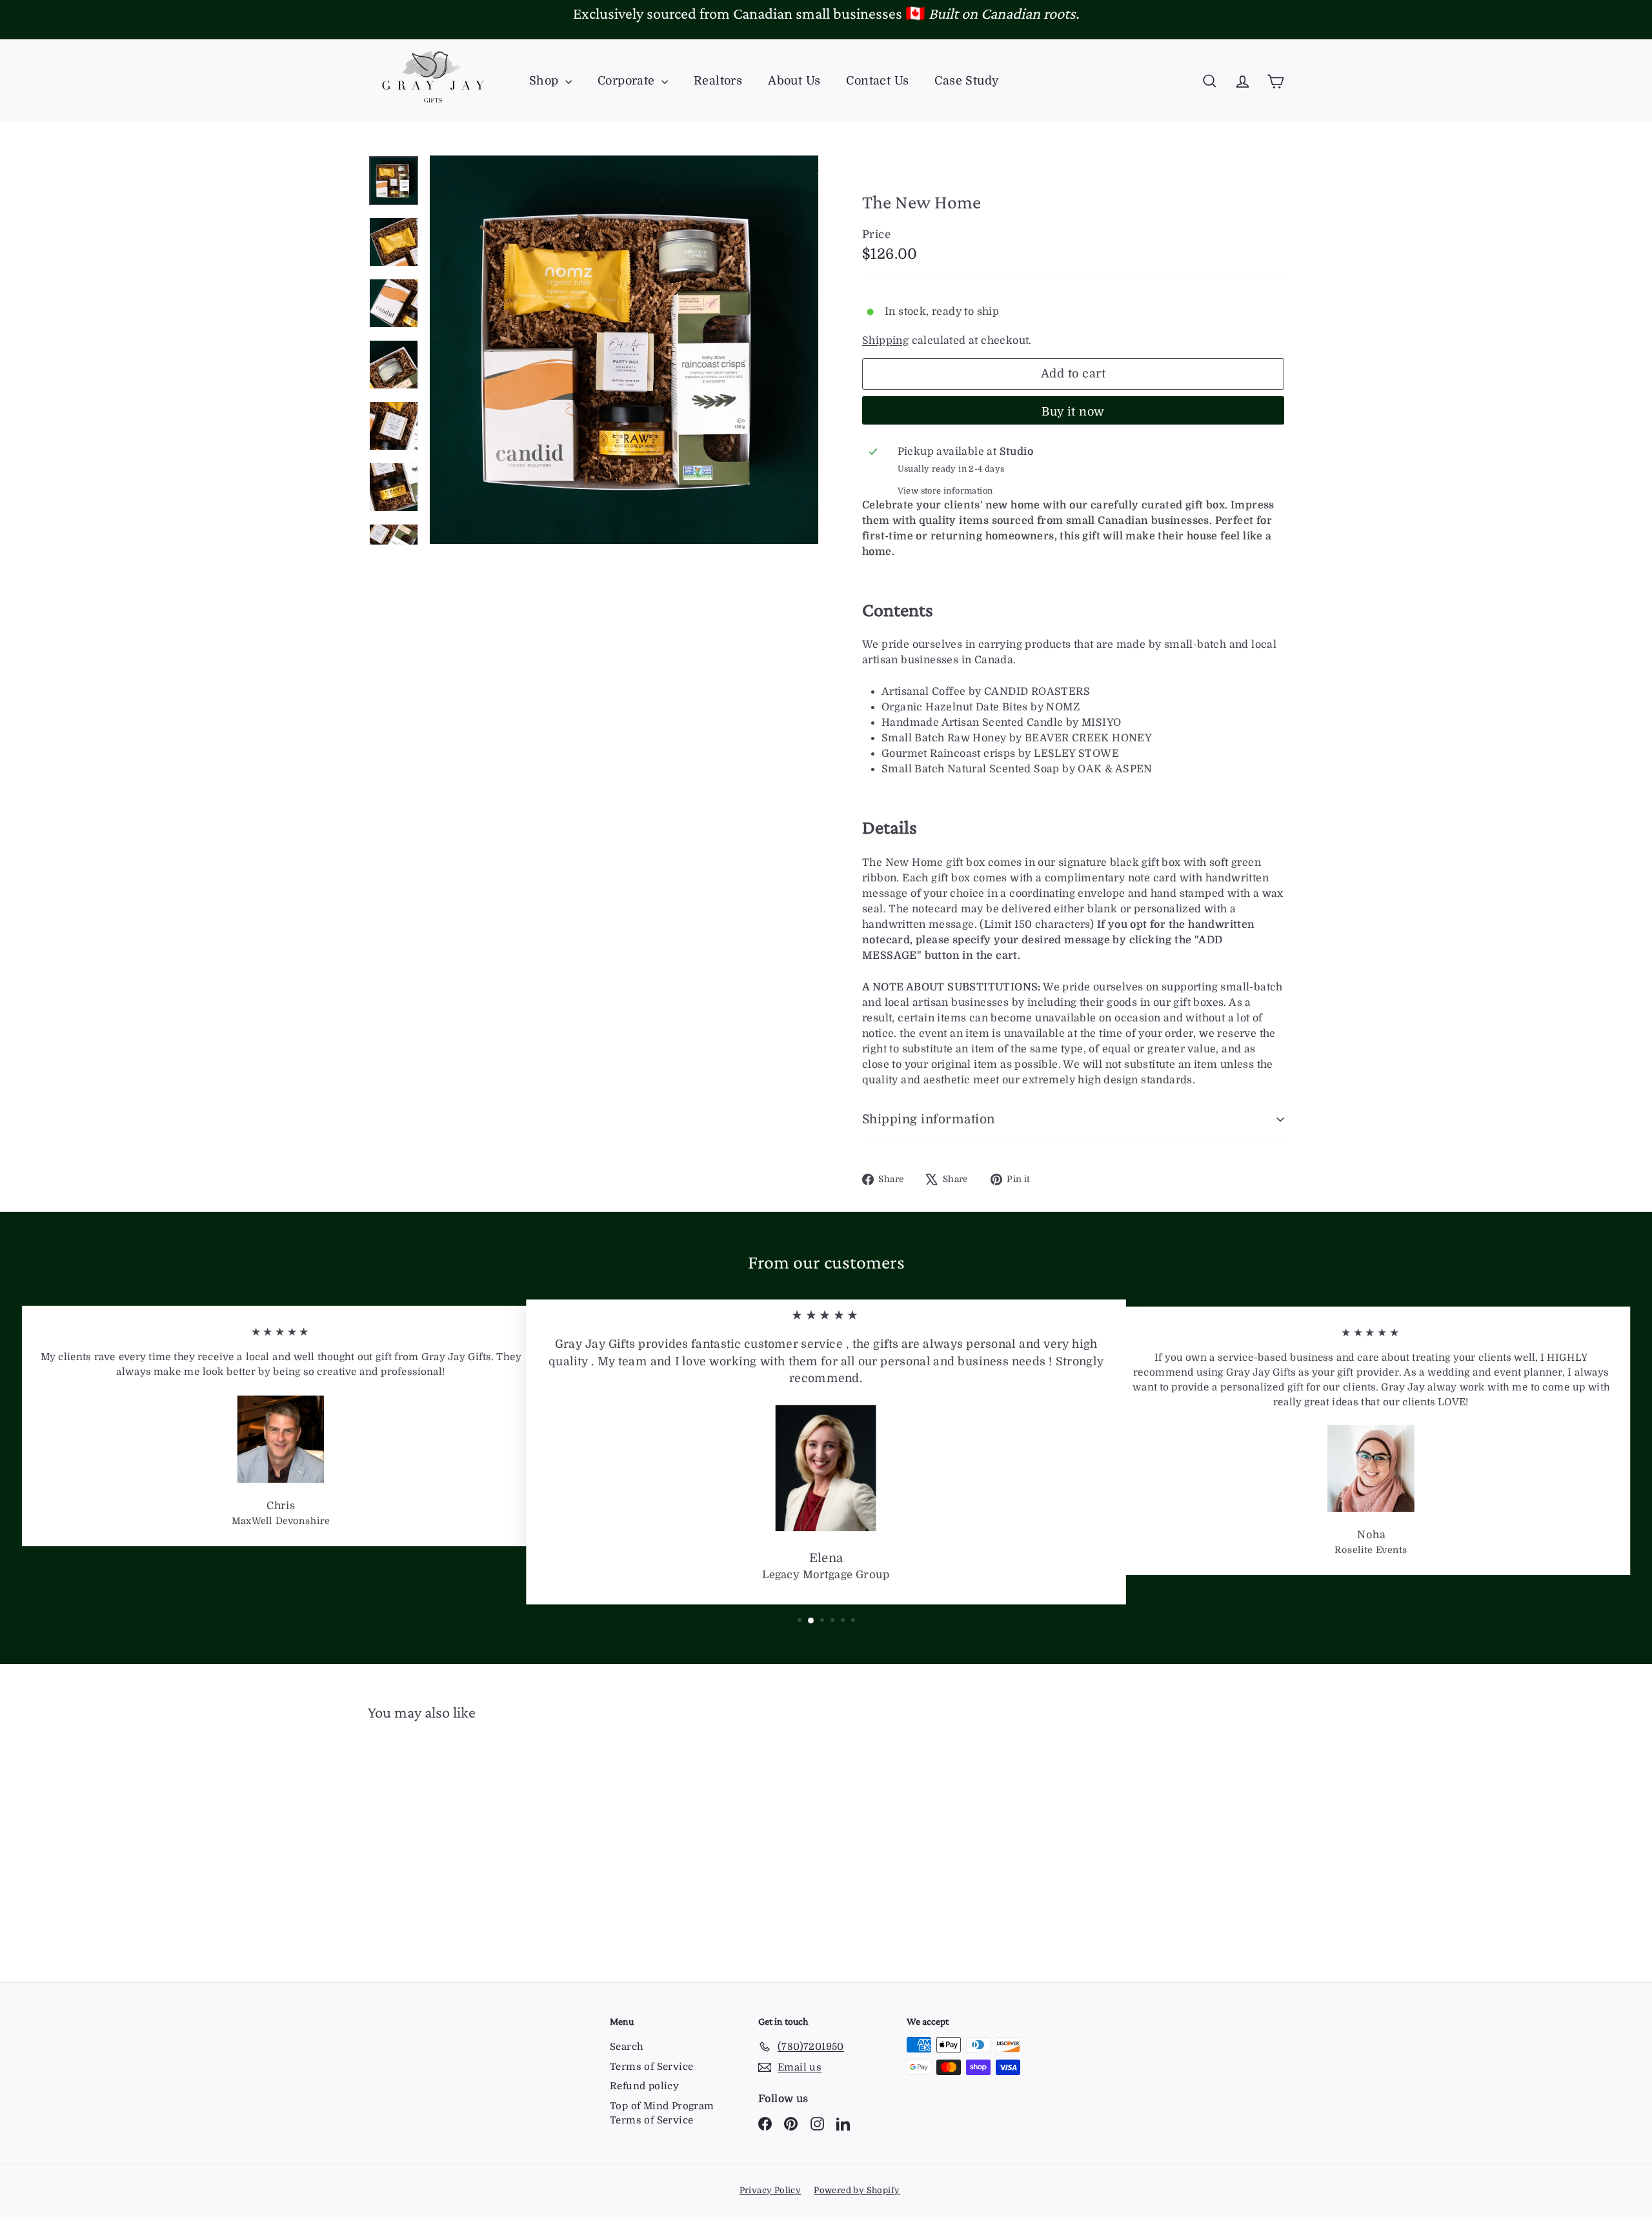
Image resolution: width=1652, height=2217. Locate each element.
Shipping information (929, 1119)
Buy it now (1073, 412)
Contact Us (877, 81)
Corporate (628, 81)
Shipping (885, 341)
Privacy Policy (771, 2190)
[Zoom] (624, 350)
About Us (794, 81)
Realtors (718, 81)
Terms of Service (651, 2067)
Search (627, 2047)
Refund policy (644, 2086)
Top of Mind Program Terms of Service (662, 2113)
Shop (546, 81)
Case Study (967, 81)
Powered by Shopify (857, 2190)
